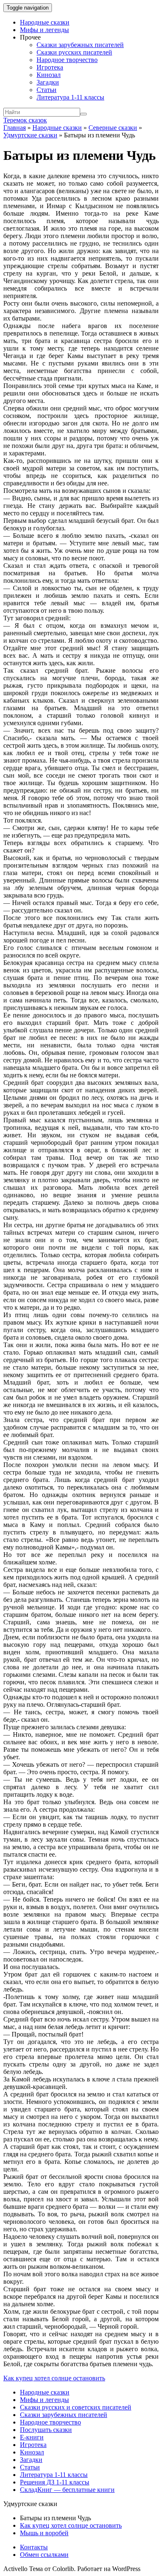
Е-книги (32, 2437)
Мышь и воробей (44, 2533)
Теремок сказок (25, 120)
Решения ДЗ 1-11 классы (55, 2482)
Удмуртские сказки (30, 135)
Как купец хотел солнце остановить (54, 2378)
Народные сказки (45, 22)
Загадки (48, 82)
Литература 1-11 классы (70, 97)
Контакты (34, 2547)
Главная (15, 128)
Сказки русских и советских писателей (76, 2407)
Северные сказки (113, 128)
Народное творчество (67, 60)
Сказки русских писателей (74, 52)
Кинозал (49, 75)
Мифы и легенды (44, 30)
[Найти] (83, 114)
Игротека (50, 67)
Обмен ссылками (44, 2555)
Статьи (47, 90)
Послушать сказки (46, 2430)
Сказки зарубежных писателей (80, 45)
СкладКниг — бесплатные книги (67, 2490)
